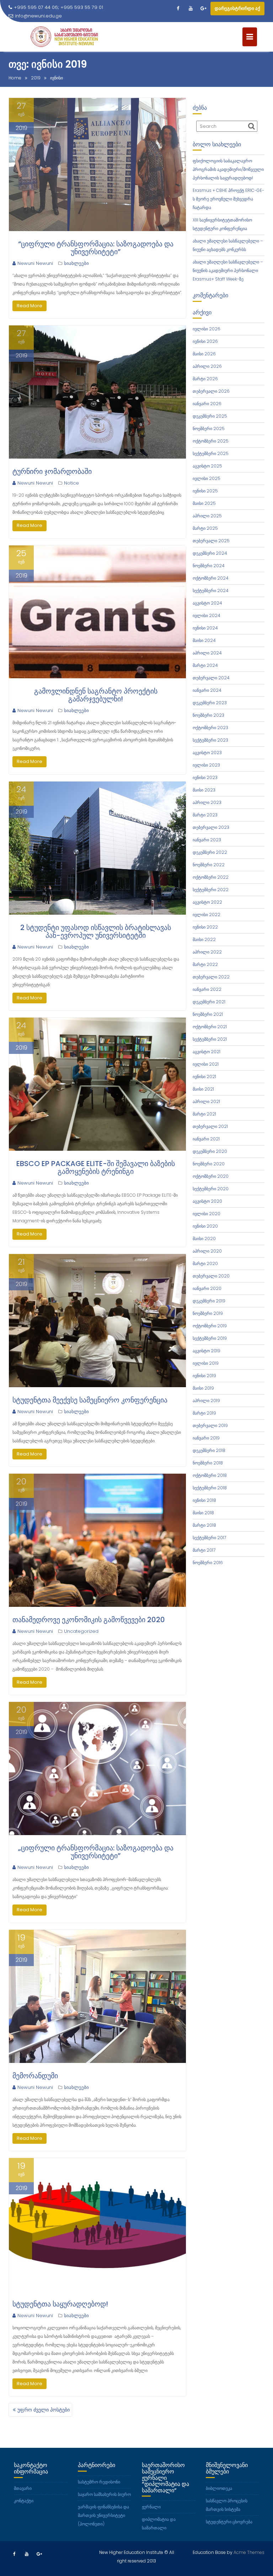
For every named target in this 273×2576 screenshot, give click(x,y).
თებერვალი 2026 (211, 391)
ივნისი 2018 (204, 1500)
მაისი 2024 (204, 640)
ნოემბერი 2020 (209, 1164)
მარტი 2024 (205, 665)
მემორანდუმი (35, 2076)
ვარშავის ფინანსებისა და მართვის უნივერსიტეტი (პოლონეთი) (103, 2515)
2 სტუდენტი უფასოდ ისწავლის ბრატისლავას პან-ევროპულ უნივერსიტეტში (96, 931)
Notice (71, 483)
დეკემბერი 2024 (210, 553)
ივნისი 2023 (205, 777)
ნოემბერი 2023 (208, 715)
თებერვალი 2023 (211, 827)
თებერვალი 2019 (210, 1425)
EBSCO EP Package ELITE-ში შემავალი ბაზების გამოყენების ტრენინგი (96, 1167)
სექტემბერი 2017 (209, 1538)
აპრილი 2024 (207, 653)
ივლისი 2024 (207, 615)
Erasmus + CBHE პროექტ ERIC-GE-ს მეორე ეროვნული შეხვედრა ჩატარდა (228, 199)
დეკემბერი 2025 (210, 416)
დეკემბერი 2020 (210, 1151)
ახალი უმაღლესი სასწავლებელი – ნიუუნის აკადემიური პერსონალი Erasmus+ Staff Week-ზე (228, 270)
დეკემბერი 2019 (209, 1301)
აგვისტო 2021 (207, 1052)
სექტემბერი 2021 (210, 1039)
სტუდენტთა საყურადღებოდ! (60, 2304)
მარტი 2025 (205, 528)
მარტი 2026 (205, 379)
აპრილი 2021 (206, 1101)
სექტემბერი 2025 (211, 453)
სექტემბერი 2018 (210, 1488)
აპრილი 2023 (207, 802)
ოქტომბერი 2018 (210, 1475)
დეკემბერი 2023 (210, 703)
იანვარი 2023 (207, 840)
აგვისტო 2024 (207, 603)
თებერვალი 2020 (211, 1276)
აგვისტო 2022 (207, 902)
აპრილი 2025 (207, 516)
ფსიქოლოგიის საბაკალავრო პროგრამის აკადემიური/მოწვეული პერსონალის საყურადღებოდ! (228, 169)
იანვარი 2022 (207, 989)
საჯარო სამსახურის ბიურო (104, 2494)
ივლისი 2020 (207, 1214)
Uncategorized (81, 1631)
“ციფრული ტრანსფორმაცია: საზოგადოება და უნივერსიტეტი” (96, 248)
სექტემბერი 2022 (211, 890)
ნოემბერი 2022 (209, 865)
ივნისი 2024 (205, 628)
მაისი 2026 (204, 354)
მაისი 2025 (204, 503)
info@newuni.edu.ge (38, 16)
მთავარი (23, 2488)
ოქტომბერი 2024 (211, 578)
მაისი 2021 (203, 1089)
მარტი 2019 (204, 1413)
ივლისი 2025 (207, 478)
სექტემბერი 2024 (211, 591)
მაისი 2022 (204, 939)
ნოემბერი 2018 (208, 1463)
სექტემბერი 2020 (211, 1189)
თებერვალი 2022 (211, 977)
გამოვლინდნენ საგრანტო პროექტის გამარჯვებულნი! (96, 695)
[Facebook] (178, 9)
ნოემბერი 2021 (208, 1014)
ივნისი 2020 (205, 1226)
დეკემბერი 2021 (209, 1002)
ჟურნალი (151, 2507)
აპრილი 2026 (207, 366)
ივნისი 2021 (204, 1077)
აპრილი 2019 (206, 1401)
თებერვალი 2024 (211, 678)
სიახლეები (76, 263)
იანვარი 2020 (207, 1288)
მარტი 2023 (205, 815)
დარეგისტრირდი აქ (237, 8)
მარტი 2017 (204, 1550)
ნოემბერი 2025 (209, 429)
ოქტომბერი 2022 (211, 877)
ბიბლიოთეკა (219, 2488)
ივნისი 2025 (205, 491)
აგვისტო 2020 (207, 1201)
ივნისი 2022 (205, 927)
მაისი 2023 (204, 790)
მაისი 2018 (203, 1513)
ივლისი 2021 (206, 1064)
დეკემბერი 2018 (209, 1450)
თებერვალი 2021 (210, 1126)
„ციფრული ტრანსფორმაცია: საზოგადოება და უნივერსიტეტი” (96, 1852)
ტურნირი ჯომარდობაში (52, 471)
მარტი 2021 (204, 1114)
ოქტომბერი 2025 (211, 441)
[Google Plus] (203, 9)
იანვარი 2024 (207, 690)
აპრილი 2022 (207, 952)
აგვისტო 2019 (207, 1351)
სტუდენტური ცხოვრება (229, 2522)
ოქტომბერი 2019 (210, 1326)
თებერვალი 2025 (211, 541)
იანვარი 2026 (207, 404)
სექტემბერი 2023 (210, 740)
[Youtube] (191, 9)
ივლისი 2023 (206, 765)
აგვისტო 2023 (207, 753)
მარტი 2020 (205, 1263)
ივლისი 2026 (207, 329)
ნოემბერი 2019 (208, 1313)
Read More (30, 306)
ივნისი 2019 (204, 1376)
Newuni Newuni (35, 263)
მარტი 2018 (204, 1525)
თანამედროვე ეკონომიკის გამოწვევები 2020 (89, 1620)
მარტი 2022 (205, 964)
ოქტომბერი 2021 (210, 1027)
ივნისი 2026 (205, 341)
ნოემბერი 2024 (209, 566)
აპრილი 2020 (207, 1251)
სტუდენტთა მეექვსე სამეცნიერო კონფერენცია (90, 1400)
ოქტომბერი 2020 (211, 1176)
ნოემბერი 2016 (208, 1563)
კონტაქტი (24, 2501)
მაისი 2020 (204, 1239)
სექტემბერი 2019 (210, 1338)
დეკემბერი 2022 (210, 852)
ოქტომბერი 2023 (210, 728)
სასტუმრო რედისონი (99, 2482)
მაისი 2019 (203, 1388)
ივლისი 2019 (206, 1363)
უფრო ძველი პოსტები (44, 2410)
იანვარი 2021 (206, 1139)
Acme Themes (249, 2552)
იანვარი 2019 (206, 1438)
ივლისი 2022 (207, 915)
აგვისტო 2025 (207, 466)
